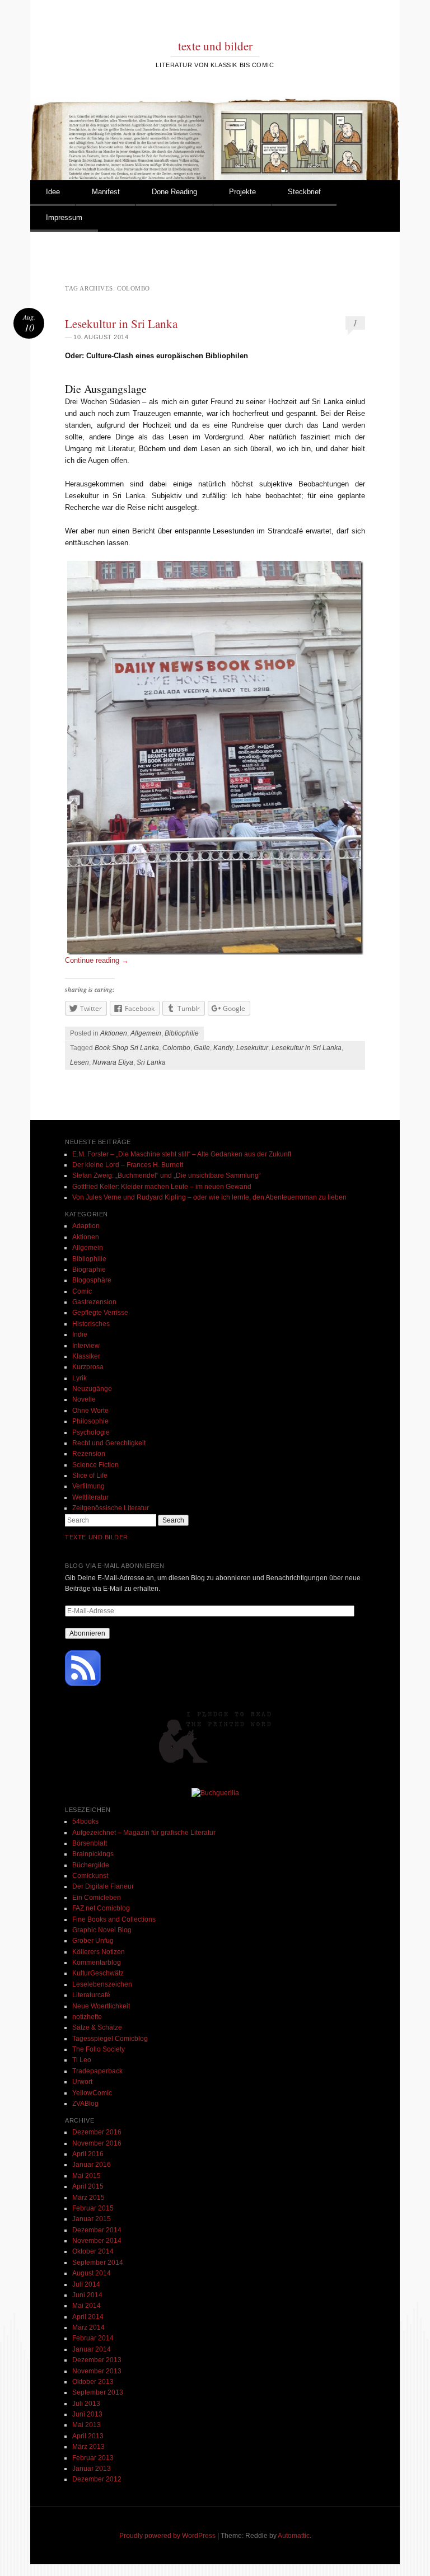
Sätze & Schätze (97, 2027)
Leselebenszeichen (102, 1984)
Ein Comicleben (97, 1898)
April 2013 (88, 2436)
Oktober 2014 (93, 2251)
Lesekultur (252, 1048)
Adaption (86, 1226)
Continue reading (97, 960)
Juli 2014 (86, 2284)
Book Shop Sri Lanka (127, 1048)
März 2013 (88, 2447)
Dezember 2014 (97, 2230)
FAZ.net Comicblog (101, 1908)
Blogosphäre (92, 1280)
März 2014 (88, 2327)
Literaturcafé (91, 1995)
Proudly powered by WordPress (167, 2536)
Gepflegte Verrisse (100, 1313)
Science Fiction (95, 1465)
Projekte (242, 192)
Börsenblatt (90, 1843)
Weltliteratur (90, 1497)
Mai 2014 (87, 2306)
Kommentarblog (97, 1963)
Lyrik (80, 1378)
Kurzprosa (88, 1367)
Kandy (223, 1048)
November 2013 (97, 2371)
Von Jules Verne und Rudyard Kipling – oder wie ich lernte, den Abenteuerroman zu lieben (209, 1197)
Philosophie (90, 1421)
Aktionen (114, 1033)
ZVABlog (85, 2104)
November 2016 (97, 2143)
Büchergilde (91, 1865)
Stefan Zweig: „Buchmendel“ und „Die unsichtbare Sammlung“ (167, 1175)
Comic (82, 1291)
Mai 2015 (87, 2176)
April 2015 (88, 2186)
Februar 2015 (93, 2208)
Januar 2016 (92, 2165)
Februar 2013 (93, 2458)
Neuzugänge (92, 1389)
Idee (53, 192)
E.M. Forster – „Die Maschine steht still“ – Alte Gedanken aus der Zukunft (182, 1154)
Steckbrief (304, 192)
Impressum (64, 217)
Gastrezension (94, 1302)
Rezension (89, 1454)
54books (85, 1821)
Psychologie (91, 1432)
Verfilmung (88, 1486)
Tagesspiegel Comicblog (110, 2039)
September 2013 (98, 2392)
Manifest (106, 192)
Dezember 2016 (97, 2132)
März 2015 (88, 2198)
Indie (80, 1334)
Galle (202, 1048)
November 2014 (97, 2241)
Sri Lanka (151, 1062)
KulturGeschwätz (98, 1973)
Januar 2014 (92, 2349)
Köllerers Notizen (99, 1952)
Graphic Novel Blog (102, 1930)
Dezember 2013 (97, 2360)
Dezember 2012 (97, 2479)
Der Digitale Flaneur (103, 1886)
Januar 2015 (92, 2219)
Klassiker (86, 1356)
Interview (86, 1346)
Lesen (80, 1062)
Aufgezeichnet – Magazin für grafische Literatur (144, 1833)
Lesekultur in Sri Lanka (121, 324)
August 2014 (92, 2273)
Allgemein (146, 1033)
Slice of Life (90, 1476)
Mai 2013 (87, 2425)
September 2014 (98, 2263)
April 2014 (88, 2317)
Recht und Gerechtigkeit (109, 1443)
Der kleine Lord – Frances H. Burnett (128, 1165)
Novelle (84, 1399)
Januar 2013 (92, 2469)
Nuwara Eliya (113, 1062)
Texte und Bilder (97, 1537)
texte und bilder (215, 46)
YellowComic (92, 2093)
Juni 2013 (87, 2414)
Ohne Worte (90, 1411)
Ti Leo (82, 2060)
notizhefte (87, 2017)
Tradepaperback (97, 2071)
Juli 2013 (86, 2404)
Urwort (82, 2082)
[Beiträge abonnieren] (83, 1684)
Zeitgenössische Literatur (111, 1508)
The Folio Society (99, 2049)
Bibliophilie (182, 1033)
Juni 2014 (87, 2295)
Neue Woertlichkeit (101, 2006)
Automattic (294, 2536)
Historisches (91, 1324)
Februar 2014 (93, 2338)
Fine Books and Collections (114, 1919)
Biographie (89, 1270)
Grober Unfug (93, 1941)
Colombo (176, 1048)
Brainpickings (93, 1854)
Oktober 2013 (93, 2382)
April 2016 (88, 2154)
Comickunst (90, 1876)
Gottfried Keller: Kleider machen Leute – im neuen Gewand (162, 1187)
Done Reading (174, 192)
